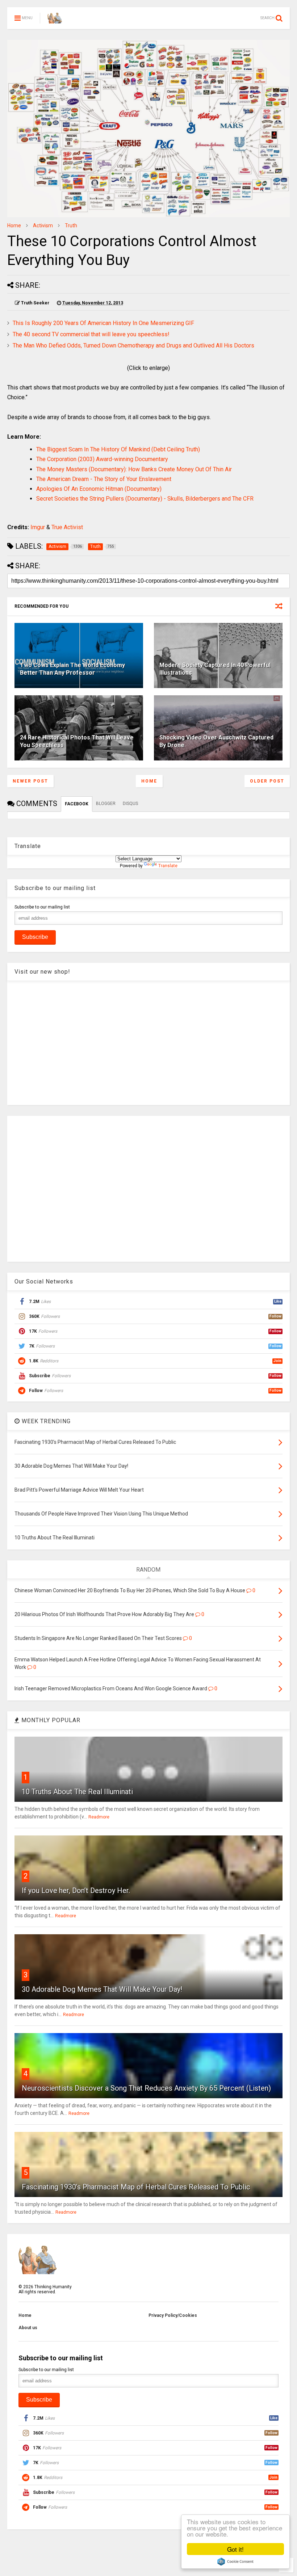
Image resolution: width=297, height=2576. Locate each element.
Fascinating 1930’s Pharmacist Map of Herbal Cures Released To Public (136, 2187)
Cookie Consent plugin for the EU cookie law (235, 2562)
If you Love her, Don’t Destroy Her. (76, 1890)
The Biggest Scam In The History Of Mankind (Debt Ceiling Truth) (118, 449)
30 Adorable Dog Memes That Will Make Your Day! (102, 1989)
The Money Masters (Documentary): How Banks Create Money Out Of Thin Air (134, 469)
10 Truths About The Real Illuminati (77, 1792)
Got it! (235, 2549)
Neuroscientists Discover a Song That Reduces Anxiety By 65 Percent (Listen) (146, 2088)
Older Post (267, 781)
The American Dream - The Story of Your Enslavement (104, 479)
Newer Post (30, 781)
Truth (71, 225)
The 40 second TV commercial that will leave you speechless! (91, 334)
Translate (168, 866)
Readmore (99, 1817)
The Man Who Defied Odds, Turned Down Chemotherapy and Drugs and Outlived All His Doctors (133, 345)
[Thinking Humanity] (55, 20)
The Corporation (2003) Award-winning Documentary (102, 459)
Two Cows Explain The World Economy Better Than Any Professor (72, 669)
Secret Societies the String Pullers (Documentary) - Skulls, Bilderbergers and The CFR (145, 499)
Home (14, 225)
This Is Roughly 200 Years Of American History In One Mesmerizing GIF (103, 323)
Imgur (38, 527)
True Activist (67, 527)
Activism (43, 225)
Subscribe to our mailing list (42, 907)
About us (28, 2328)
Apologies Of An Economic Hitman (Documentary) (99, 489)
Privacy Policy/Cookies (173, 2315)
